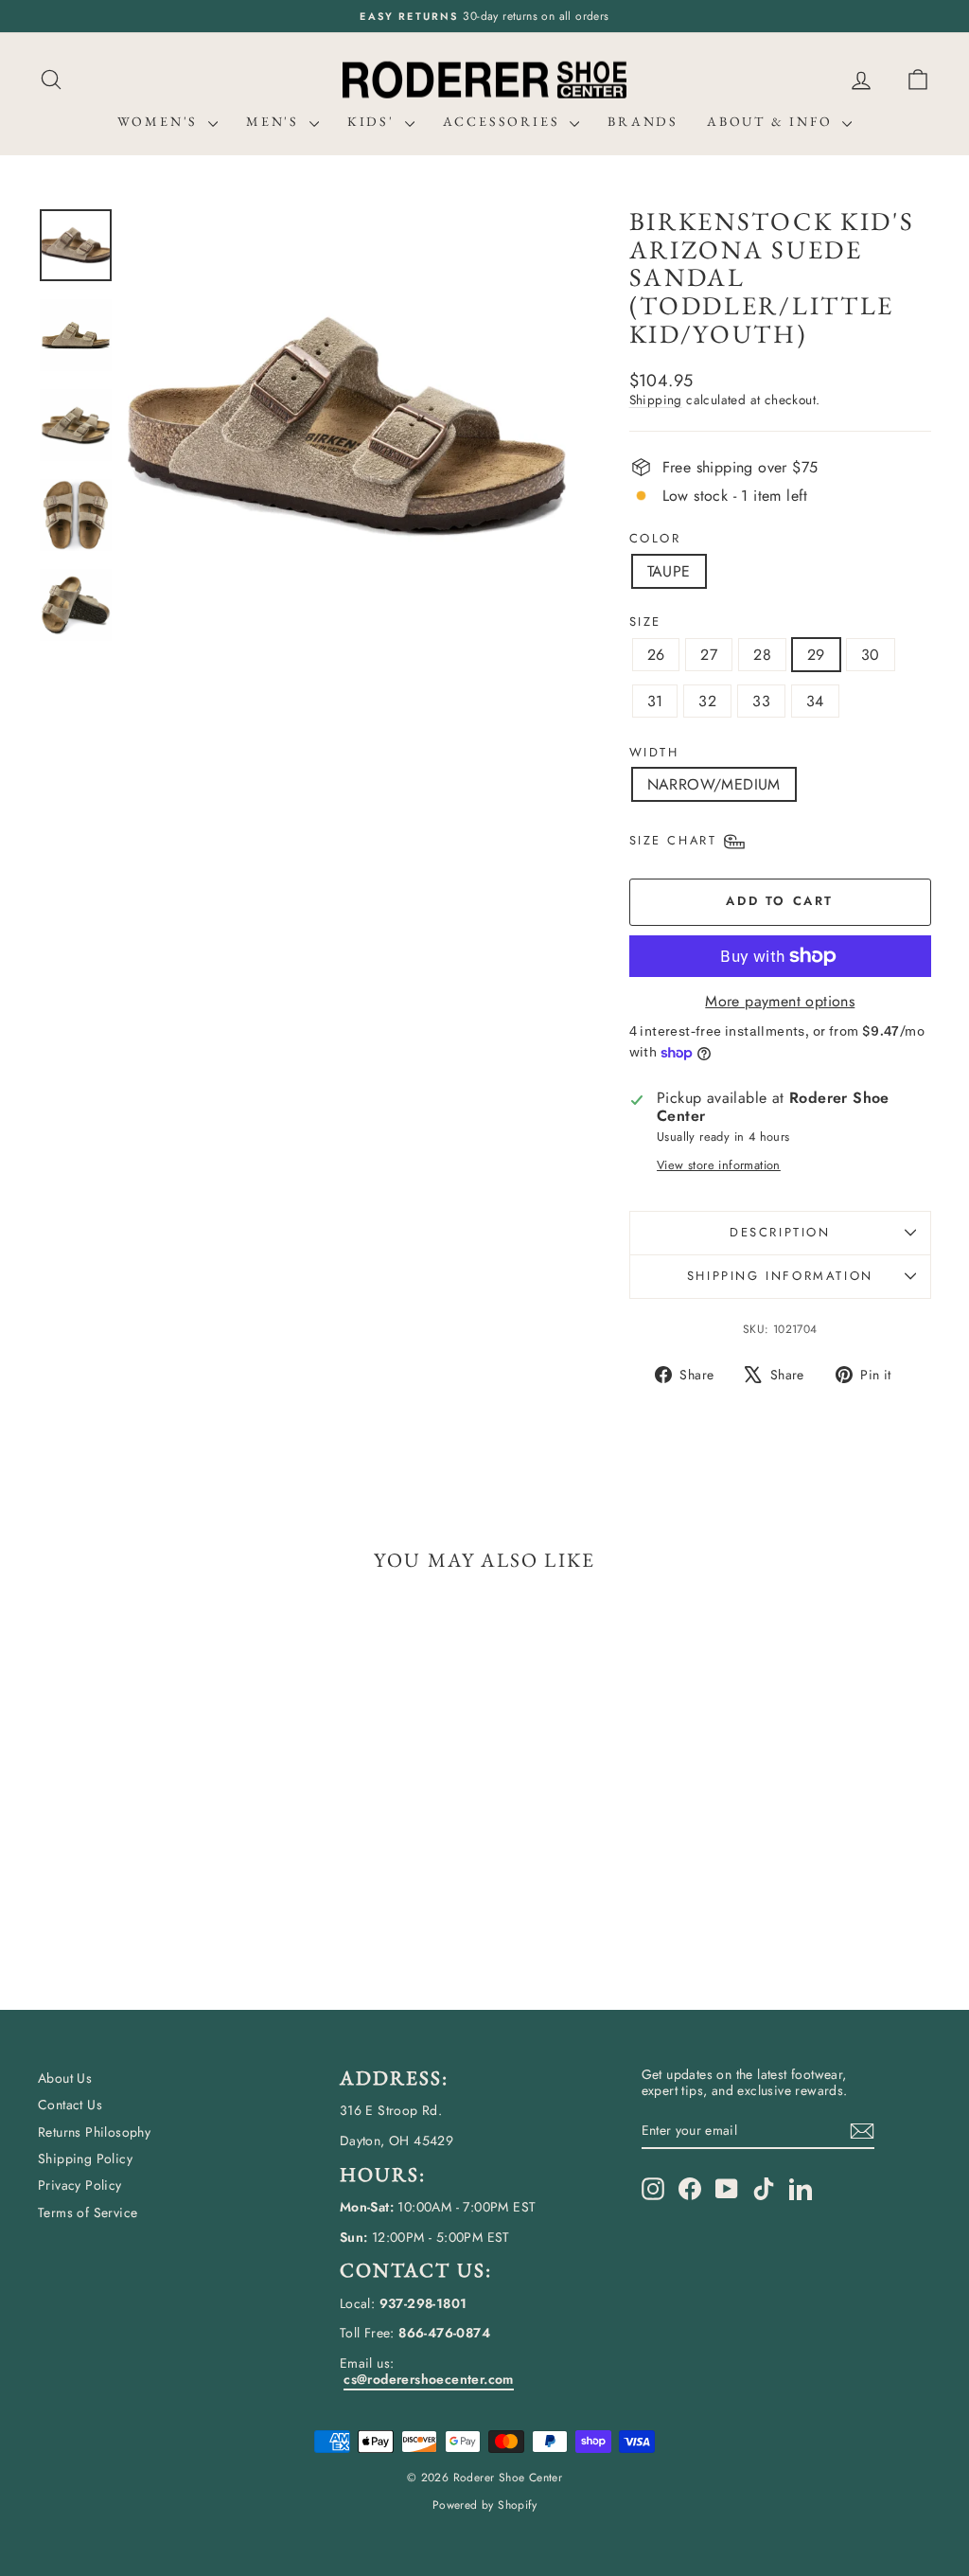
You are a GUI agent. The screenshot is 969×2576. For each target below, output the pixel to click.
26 (656, 655)
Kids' (374, 121)
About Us (65, 2078)
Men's (275, 121)
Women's (160, 121)
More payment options (780, 1001)
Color (655, 539)
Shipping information (780, 1276)
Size (645, 622)
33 (761, 701)
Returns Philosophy (94, 2132)
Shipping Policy (85, 2159)
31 (655, 701)
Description (780, 1232)
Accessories (504, 121)
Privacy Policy (80, 2185)
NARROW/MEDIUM (714, 784)
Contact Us (70, 2105)
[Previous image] (160, 426)
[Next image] (534, 426)
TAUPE (669, 571)
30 (871, 655)
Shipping (656, 400)
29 (816, 655)
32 (707, 701)
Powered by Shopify (484, 2505)
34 (815, 701)
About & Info (772, 121)
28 (762, 655)
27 (709, 655)
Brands (643, 121)
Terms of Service (88, 2212)
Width (654, 753)
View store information (719, 1165)
